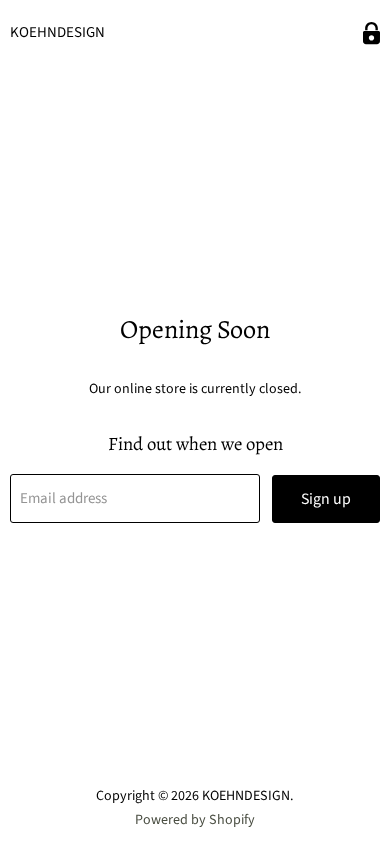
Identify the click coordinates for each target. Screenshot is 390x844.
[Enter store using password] (371, 33)
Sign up (326, 499)
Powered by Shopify (195, 820)
